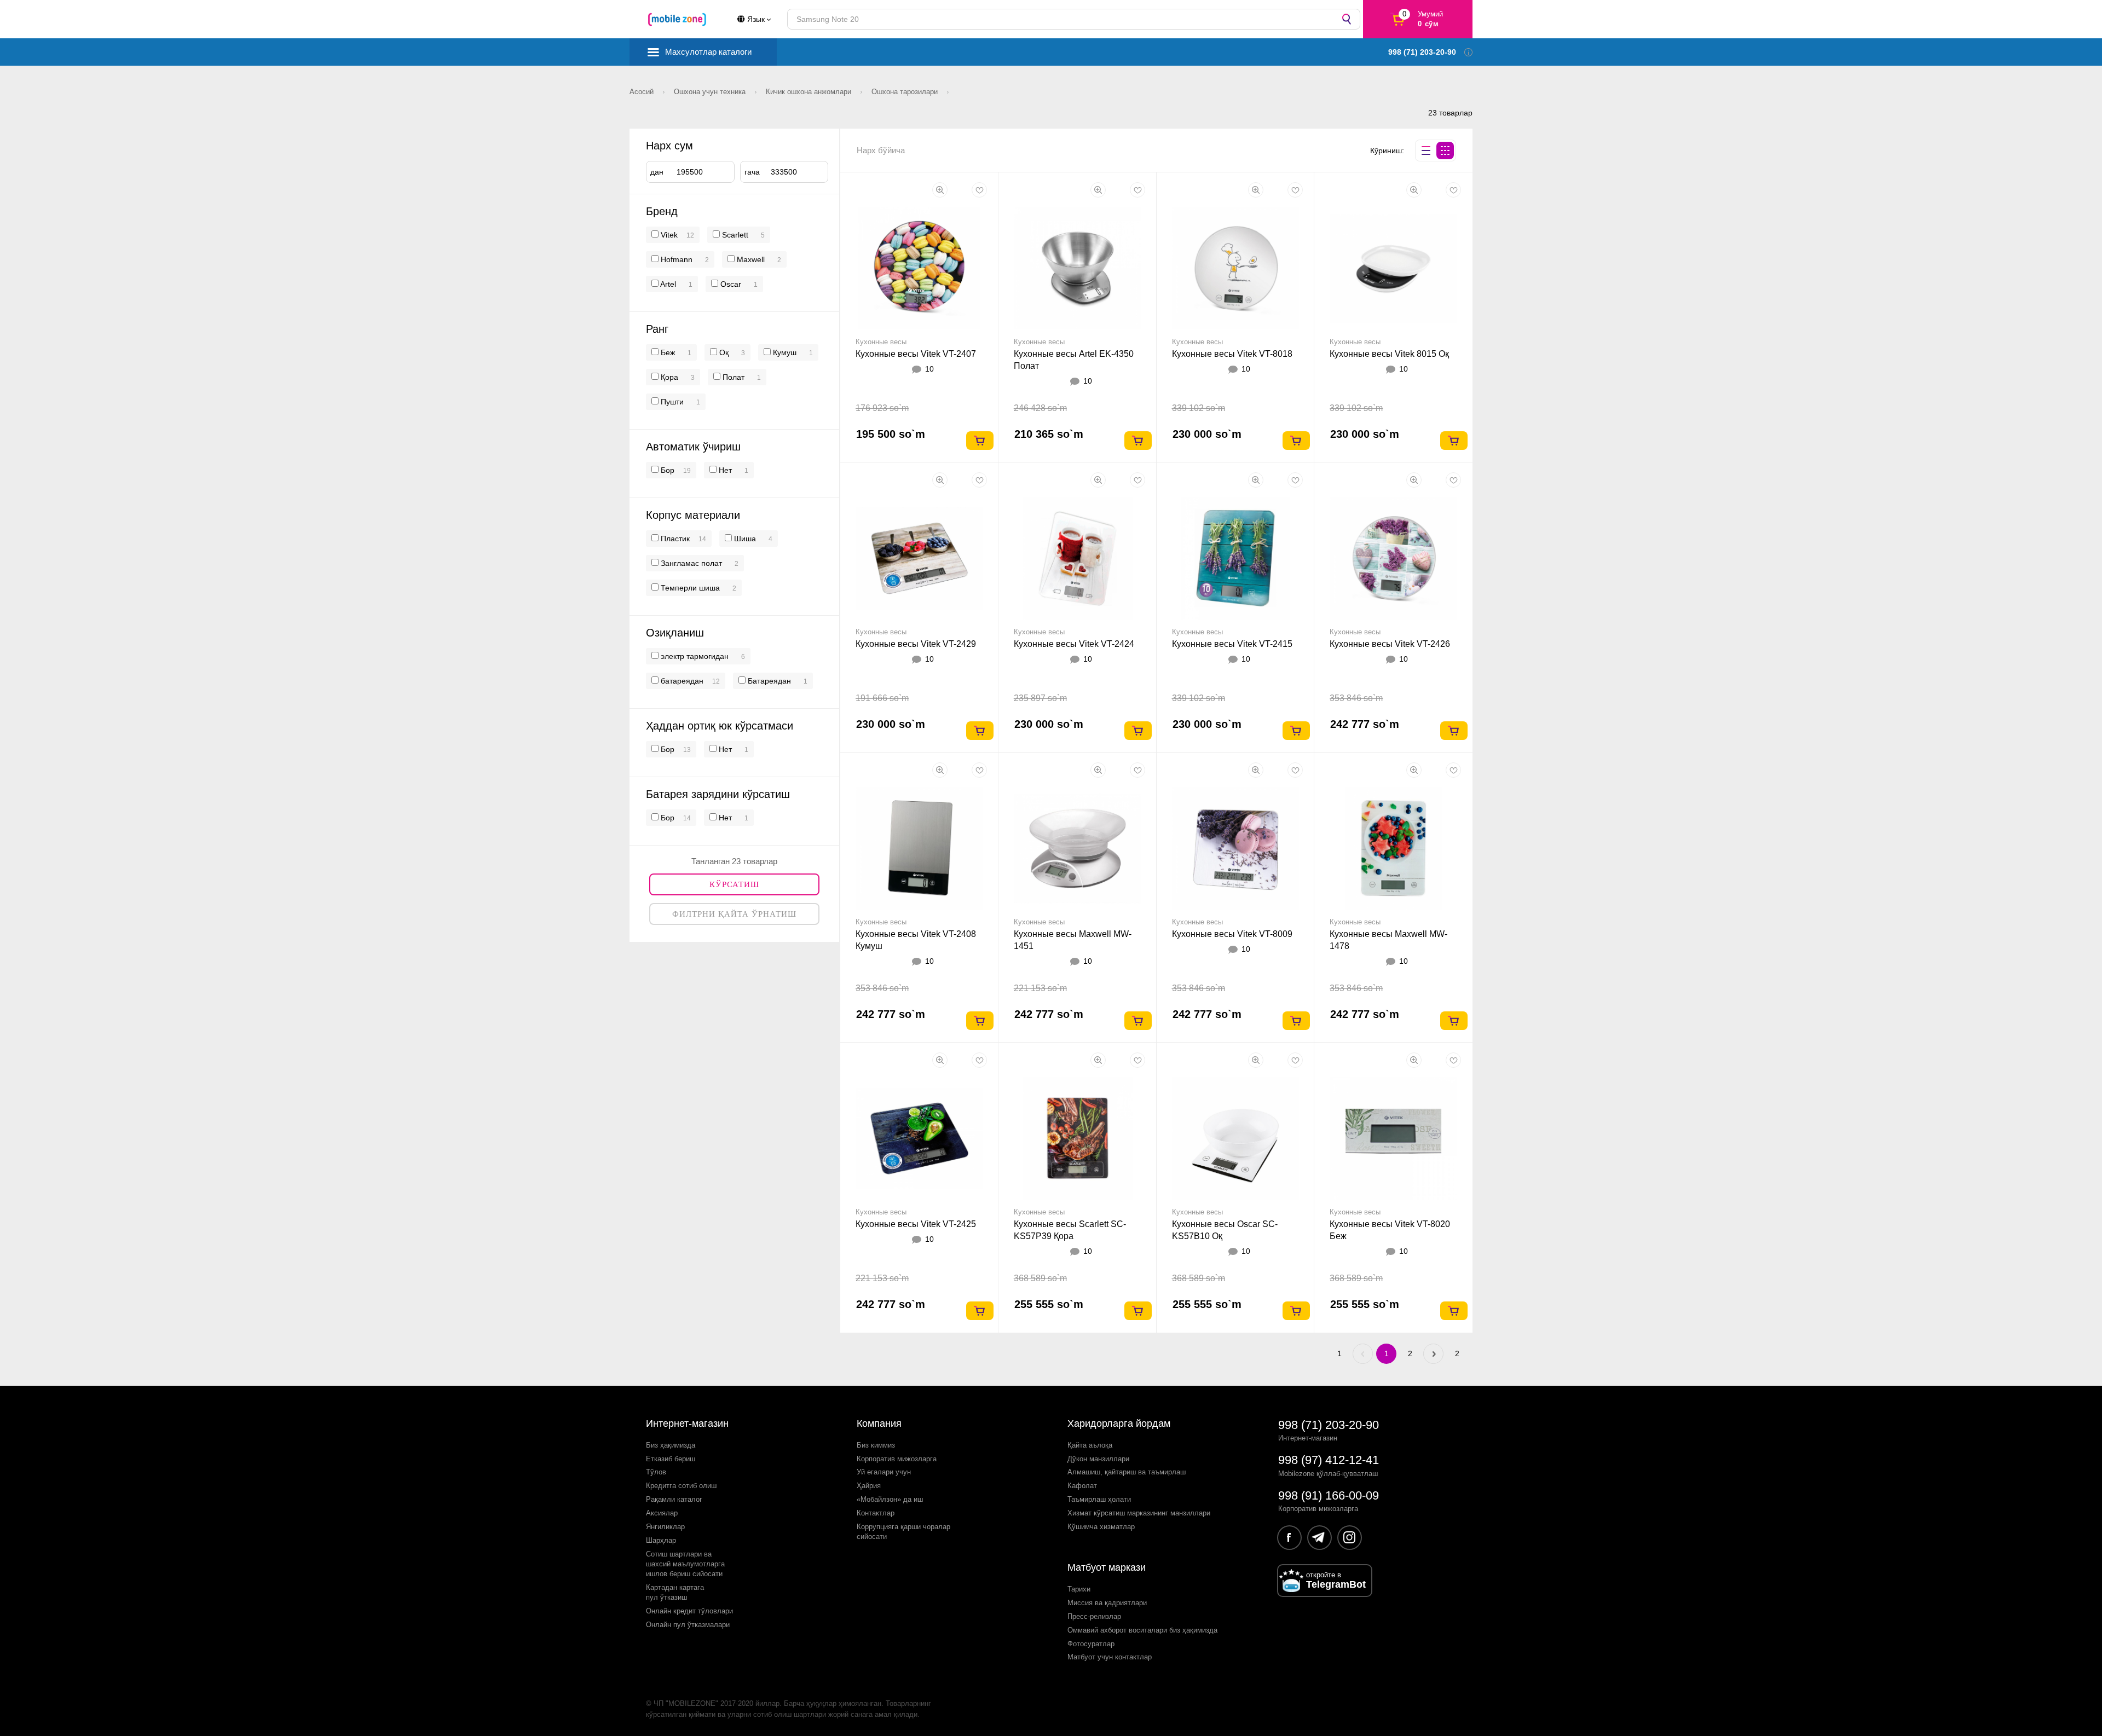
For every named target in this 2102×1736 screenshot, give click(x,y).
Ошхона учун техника (711, 92)
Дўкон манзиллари (1098, 1459)
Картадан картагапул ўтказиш (675, 1592)
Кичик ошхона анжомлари (810, 92)
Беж (667, 352)
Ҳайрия (869, 1486)
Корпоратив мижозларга (897, 1459)
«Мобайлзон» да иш (890, 1499)
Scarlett (735, 235)
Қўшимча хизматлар (1101, 1527)
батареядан (681, 681)
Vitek (669, 235)
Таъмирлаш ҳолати (1099, 1499)
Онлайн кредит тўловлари (689, 1611)
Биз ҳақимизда (671, 1445)
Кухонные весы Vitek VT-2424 (1074, 644)
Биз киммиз (876, 1445)
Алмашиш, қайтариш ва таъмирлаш (1127, 1472)
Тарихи (1079, 1589)
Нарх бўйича (881, 150)
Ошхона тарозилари (906, 92)
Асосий (643, 92)
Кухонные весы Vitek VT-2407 (916, 354)
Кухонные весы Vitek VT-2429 (916, 644)
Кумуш (784, 352)
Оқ (723, 352)
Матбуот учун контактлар (1110, 1657)
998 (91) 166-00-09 (1329, 1495)
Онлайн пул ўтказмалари (688, 1625)
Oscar (731, 284)
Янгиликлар (665, 1527)
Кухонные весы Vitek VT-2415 (1232, 644)
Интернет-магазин (687, 1423)
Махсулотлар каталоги (708, 52)
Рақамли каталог (674, 1499)
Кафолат (1082, 1486)
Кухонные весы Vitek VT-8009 (1232, 934)
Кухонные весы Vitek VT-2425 (916, 1224)
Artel (668, 284)
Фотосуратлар (1091, 1644)
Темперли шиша (689, 588)
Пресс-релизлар (1094, 1616)
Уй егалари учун (884, 1472)
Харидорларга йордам (1119, 1423)
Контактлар (876, 1513)
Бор (666, 470)
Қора (668, 377)
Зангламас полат (690, 563)
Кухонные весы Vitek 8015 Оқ (1389, 354)
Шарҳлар (661, 1540)
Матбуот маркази (1107, 1567)
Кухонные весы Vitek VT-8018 (1232, 354)
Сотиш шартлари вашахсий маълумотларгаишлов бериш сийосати (685, 1564)
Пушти (671, 402)
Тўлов (656, 1472)
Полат (732, 377)
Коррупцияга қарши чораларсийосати (903, 1532)
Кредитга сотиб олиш (681, 1486)
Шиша (744, 539)
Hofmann (677, 259)
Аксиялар (662, 1513)
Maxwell (751, 259)
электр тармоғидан (694, 656)
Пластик (674, 539)
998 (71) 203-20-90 (1329, 1425)
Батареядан (768, 681)
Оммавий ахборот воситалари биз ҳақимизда (1142, 1630)
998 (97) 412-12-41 (1329, 1460)
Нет (724, 470)
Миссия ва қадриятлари (1107, 1603)
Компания (879, 1423)
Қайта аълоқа (1090, 1445)
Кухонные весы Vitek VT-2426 (1390, 644)
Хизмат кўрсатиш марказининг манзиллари (1139, 1513)
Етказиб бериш (671, 1459)
